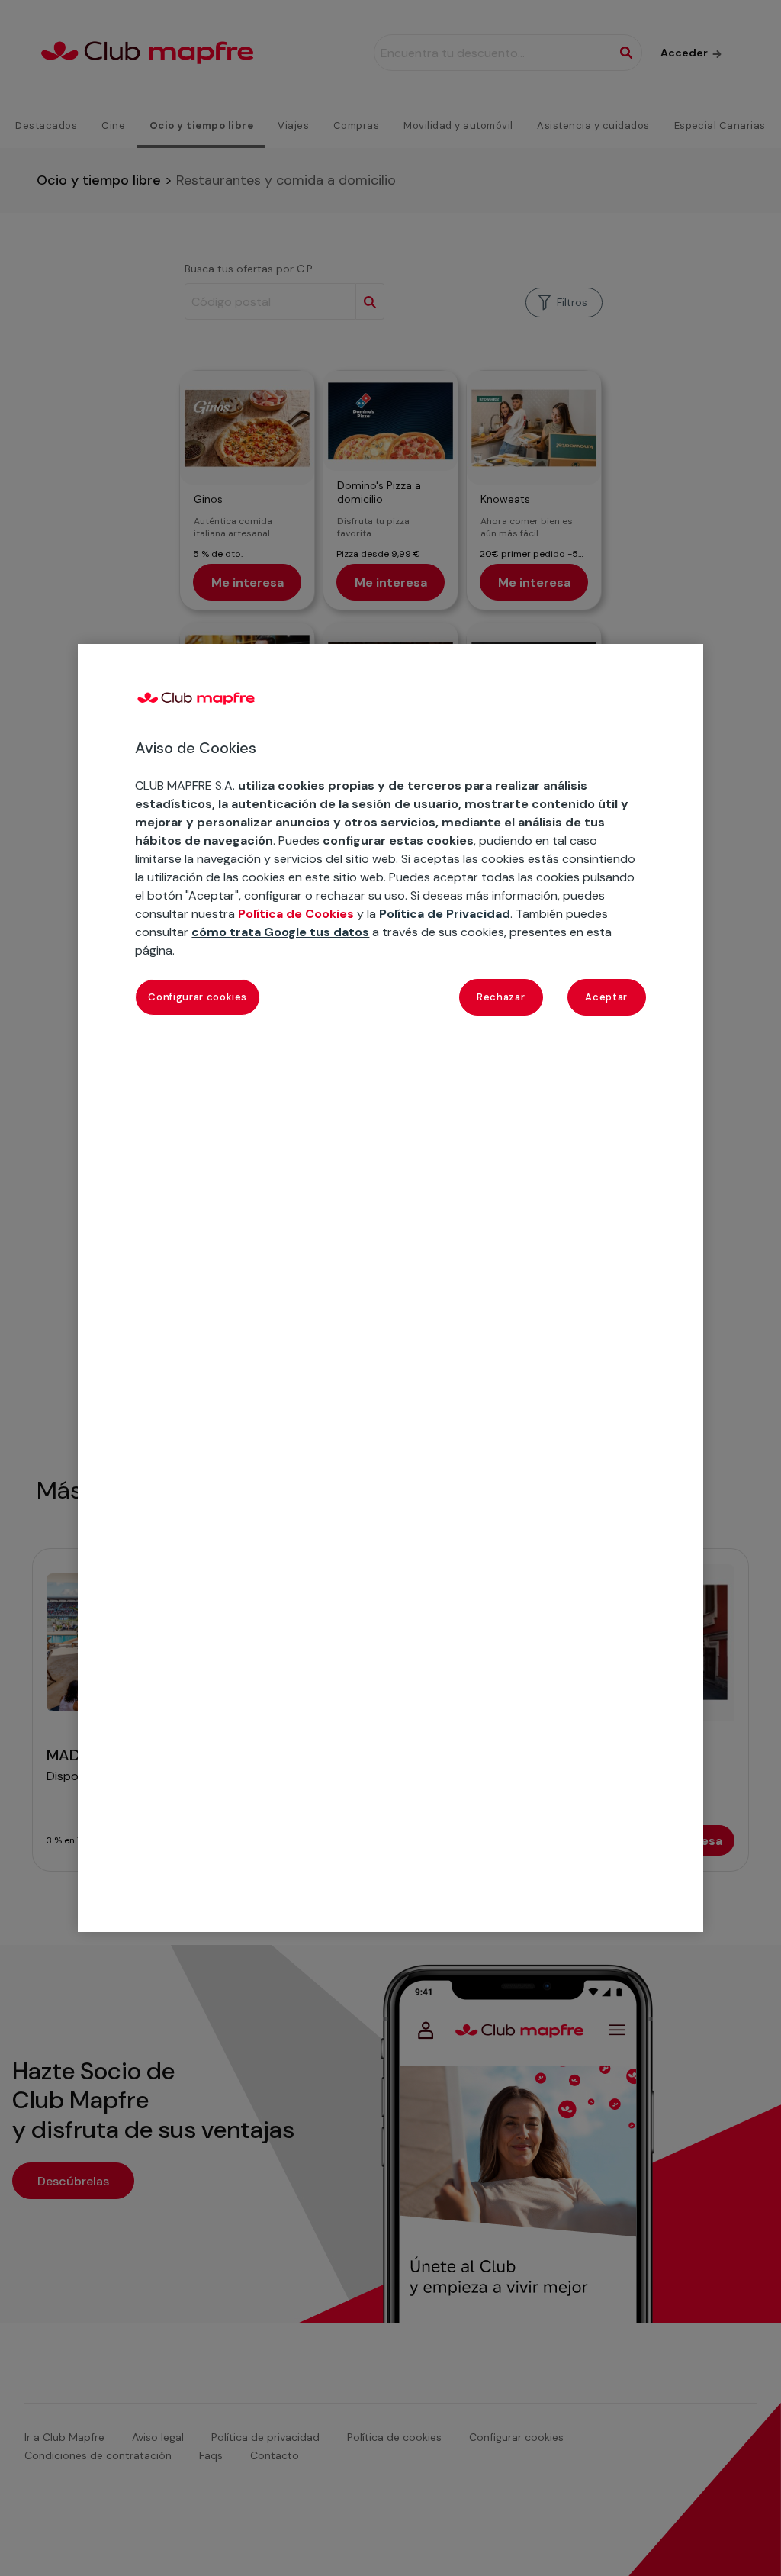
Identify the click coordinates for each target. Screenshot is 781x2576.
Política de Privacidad (445, 914)
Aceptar (606, 997)
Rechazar (501, 997)
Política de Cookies (296, 914)
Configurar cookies (198, 997)
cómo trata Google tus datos (280, 932)
